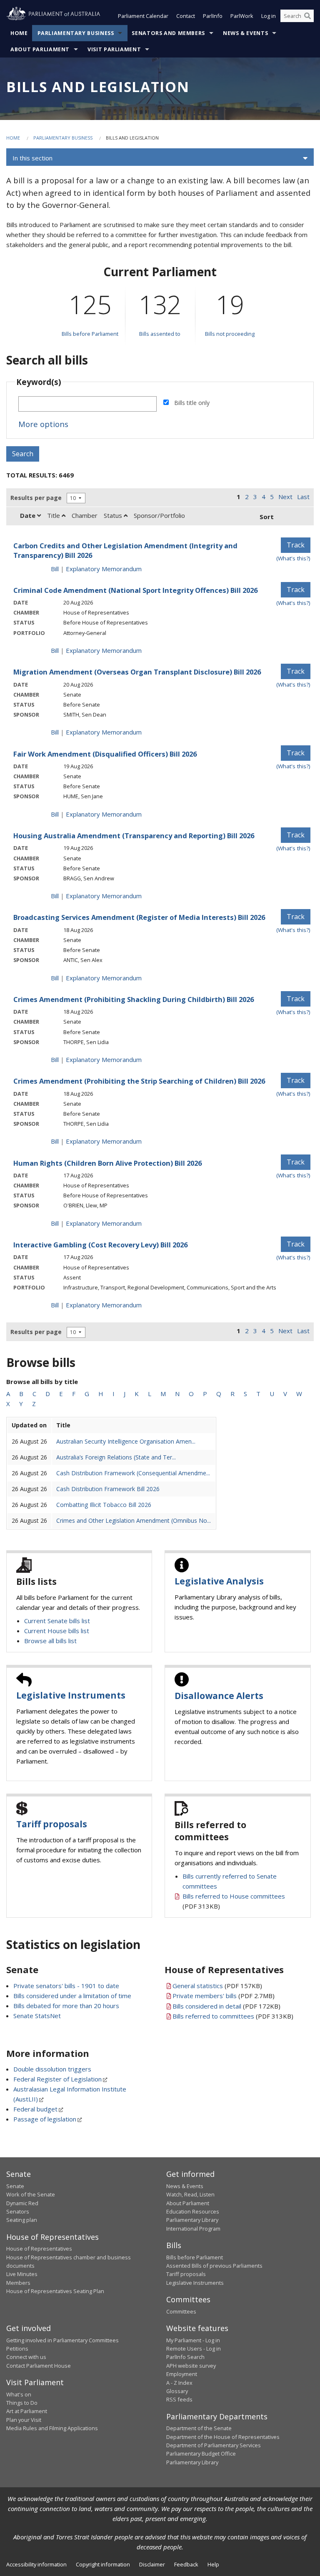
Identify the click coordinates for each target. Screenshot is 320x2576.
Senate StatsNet (37, 2016)
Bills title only (192, 403)
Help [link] (213, 2564)
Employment (182, 2374)
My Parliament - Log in (193, 2340)
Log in (269, 16)
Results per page (36, 498)
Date (29, 515)
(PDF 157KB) (217, 1986)
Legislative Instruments (71, 1695)
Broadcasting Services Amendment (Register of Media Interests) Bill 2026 (139, 917)
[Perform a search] (307, 16)
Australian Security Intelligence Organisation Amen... (126, 1441)
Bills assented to (160, 334)
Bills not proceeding (230, 334)
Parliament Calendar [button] (143, 16)
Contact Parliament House (39, 2366)
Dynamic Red (22, 2203)
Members (18, 2283)
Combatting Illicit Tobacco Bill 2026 (104, 1505)
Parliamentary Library (192, 2220)
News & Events (245, 33)
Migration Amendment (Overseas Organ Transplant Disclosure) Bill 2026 (137, 672)
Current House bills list (57, 1631)
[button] (160, 158)
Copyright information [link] (103, 2564)
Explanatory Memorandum (104, 569)
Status (114, 515)
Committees (181, 2311)
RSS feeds (179, 2399)
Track (296, 545)
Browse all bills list (50, 1641)
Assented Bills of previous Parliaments (214, 2266)
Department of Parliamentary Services (214, 2445)
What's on (19, 2394)
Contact (186, 16)
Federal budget (35, 2109)
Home (19, 33)
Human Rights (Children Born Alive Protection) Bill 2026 (107, 1163)
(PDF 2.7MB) (224, 1996)
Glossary (177, 2391)
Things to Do (22, 2403)
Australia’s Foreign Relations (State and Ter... (116, 1457)
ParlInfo (213, 16)
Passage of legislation (45, 2119)
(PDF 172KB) (226, 2006)
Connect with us (26, 2357)
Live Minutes (22, 2274)
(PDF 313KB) (233, 2016)
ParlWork (242, 16)
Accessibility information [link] (36, 2564)
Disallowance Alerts (219, 1696)
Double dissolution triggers (52, 2069)
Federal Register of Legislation (57, 2079)
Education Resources (193, 2211)
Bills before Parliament (90, 334)
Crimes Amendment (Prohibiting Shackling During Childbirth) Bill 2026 (134, 999)
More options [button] (43, 424)
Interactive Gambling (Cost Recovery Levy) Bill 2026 (100, 1245)
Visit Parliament (114, 49)
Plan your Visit (24, 2420)
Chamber (85, 515)
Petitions (17, 2349)
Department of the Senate (199, 2428)
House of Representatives (39, 2249)
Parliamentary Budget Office (201, 2454)
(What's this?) (293, 558)
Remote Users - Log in (194, 2349)
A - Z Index (179, 2383)
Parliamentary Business (76, 33)
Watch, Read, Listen (190, 2194)
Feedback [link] (186, 2564)
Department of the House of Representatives (223, 2437)
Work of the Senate (31, 2194)
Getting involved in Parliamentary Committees (62, 2340)
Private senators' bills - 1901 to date (66, 1986)
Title (54, 515)
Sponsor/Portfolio (159, 515)
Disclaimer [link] (152, 2564)
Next (285, 497)
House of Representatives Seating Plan (55, 2291)
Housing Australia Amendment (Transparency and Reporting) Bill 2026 (134, 836)
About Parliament (40, 49)
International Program (193, 2229)
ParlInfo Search (185, 2357)
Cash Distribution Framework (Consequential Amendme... (133, 1473)
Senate (15, 2186)
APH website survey (191, 2366)
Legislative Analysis (219, 1581)
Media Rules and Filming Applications (52, 2428)
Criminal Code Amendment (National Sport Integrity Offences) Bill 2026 (135, 590)
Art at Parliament (27, 2411)
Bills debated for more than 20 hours (66, 2006)
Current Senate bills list (57, 1621)
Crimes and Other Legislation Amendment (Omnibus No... (134, 1520)
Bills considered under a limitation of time (72, 1996)
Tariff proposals (52, 1824)
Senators (18, 2211)
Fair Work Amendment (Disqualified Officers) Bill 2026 (105, 754)
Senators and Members (168, 33)
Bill (55, 569)
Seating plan (22, 2220)
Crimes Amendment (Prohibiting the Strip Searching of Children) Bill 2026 (139, 1081)
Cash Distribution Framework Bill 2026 (108, 1489)
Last (303, 497)
